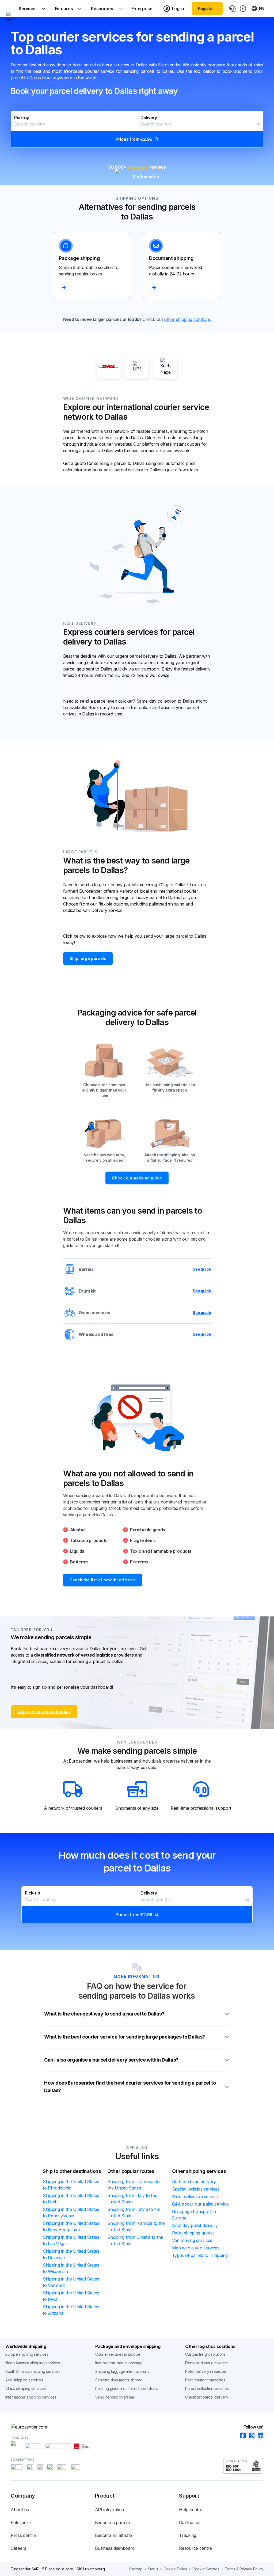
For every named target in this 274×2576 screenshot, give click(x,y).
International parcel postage (119, 2363)
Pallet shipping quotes (193, 2233)
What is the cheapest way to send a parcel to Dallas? (104, 2014)
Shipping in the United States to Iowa (71, 2296)
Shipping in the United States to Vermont (71, 2282)
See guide (202, 1269)
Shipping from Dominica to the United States (134, 2185)
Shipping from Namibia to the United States (136, 2226)
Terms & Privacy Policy (244, 2569)
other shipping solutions (187, 319)
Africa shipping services (26, 2389)
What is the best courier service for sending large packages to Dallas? (125, 2037)
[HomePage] (137, 2427)
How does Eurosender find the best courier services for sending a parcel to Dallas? (130, 2087)
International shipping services (31, 2397)
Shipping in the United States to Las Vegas (71, 2240)
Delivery (149, 118)
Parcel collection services (207, 2389)
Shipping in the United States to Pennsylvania (71, 2213)
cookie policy (175, 2569)
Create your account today (44, 1712)
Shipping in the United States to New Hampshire (71, 2226)
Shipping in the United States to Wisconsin (71, 2268)
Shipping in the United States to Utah (71, 2199)
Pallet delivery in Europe (206, 2371)
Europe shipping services (27, 2354)
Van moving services (192, 2240)
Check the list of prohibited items (103, 1580)
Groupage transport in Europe (194, 2215)
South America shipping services (33, 2371)
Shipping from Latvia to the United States (134, 2213)
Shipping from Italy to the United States (132, 2199)
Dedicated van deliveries (206, 2363)
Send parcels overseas (115, 2397)
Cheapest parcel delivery (207, 2397)
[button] (137, 129)
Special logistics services (196, 2189)
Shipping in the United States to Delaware (71, 2254)
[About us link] (243, 9)
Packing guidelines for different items (127, 2389)
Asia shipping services (24, 2380)
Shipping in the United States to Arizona (71, 2310)
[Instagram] (250, 2436)
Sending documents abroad (119, 2380)
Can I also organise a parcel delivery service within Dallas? (111, 2060)
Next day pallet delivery (195, 2225)
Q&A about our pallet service (200, 2204)
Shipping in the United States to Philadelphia (71, 2185)
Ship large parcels (88, 958)
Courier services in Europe (118, 2354)
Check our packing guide (137, 1178)
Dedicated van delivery (194, 2181)
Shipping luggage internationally (122, 2371)
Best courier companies (205, 2380)
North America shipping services (33, 2363)
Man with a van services (196, 2248)
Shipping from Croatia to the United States (135, 2240)
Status (153, 2569)
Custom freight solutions (205, 2354)
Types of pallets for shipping (200, 2255)
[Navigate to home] (10, 9)
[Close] (258, 124)
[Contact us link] (232, 9)
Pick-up (22, 118)
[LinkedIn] (259, 2436)
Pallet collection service (195, 2196)
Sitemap (136, 2569)
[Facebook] (241, 2436)
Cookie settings (206, 2569)
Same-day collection (156, 701)
